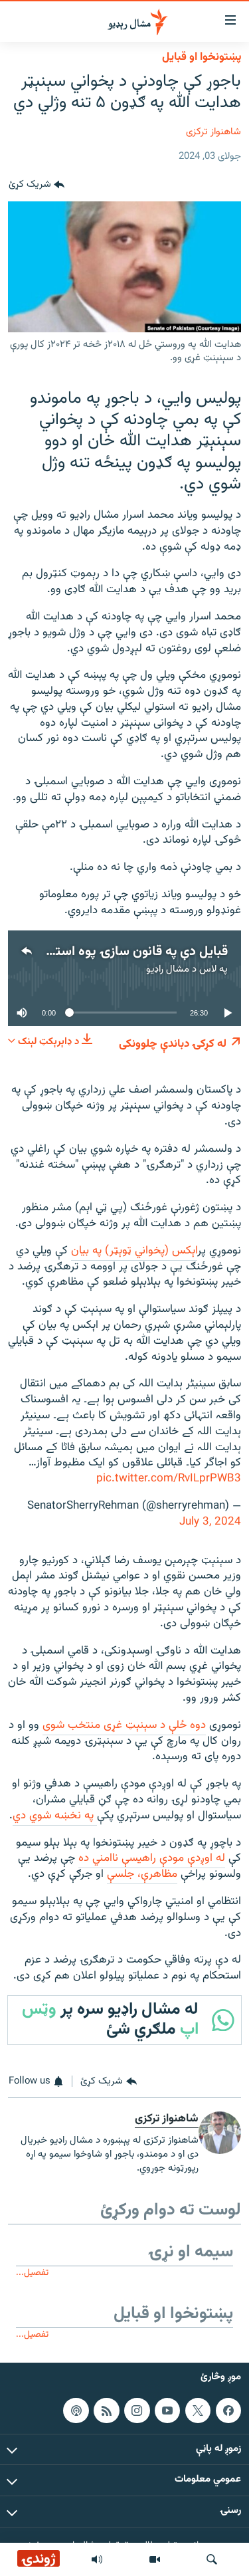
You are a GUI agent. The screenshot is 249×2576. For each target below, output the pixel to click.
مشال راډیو (168, 969)
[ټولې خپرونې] (97, 2559)
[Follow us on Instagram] (137, 2411)
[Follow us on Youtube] (167, 2411)
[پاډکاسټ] (76, 2411)
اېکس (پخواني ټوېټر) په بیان (134, 1251)
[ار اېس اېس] (106, 2411)
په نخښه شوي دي (55, 1816)
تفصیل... (32, 2273)
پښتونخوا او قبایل (202, 57)
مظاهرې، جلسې (142, 1874)
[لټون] (212, 2559)
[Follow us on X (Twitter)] (198, 2411)
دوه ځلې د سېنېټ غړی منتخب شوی (124, 1725)
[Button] (37, 185)
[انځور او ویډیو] (155, 2559)
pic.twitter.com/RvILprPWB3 (169, 1479)
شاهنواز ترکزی (213, 132)
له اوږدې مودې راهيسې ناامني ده (152, 1858)
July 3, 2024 (210, 1522)
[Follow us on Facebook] (228, 2411)
